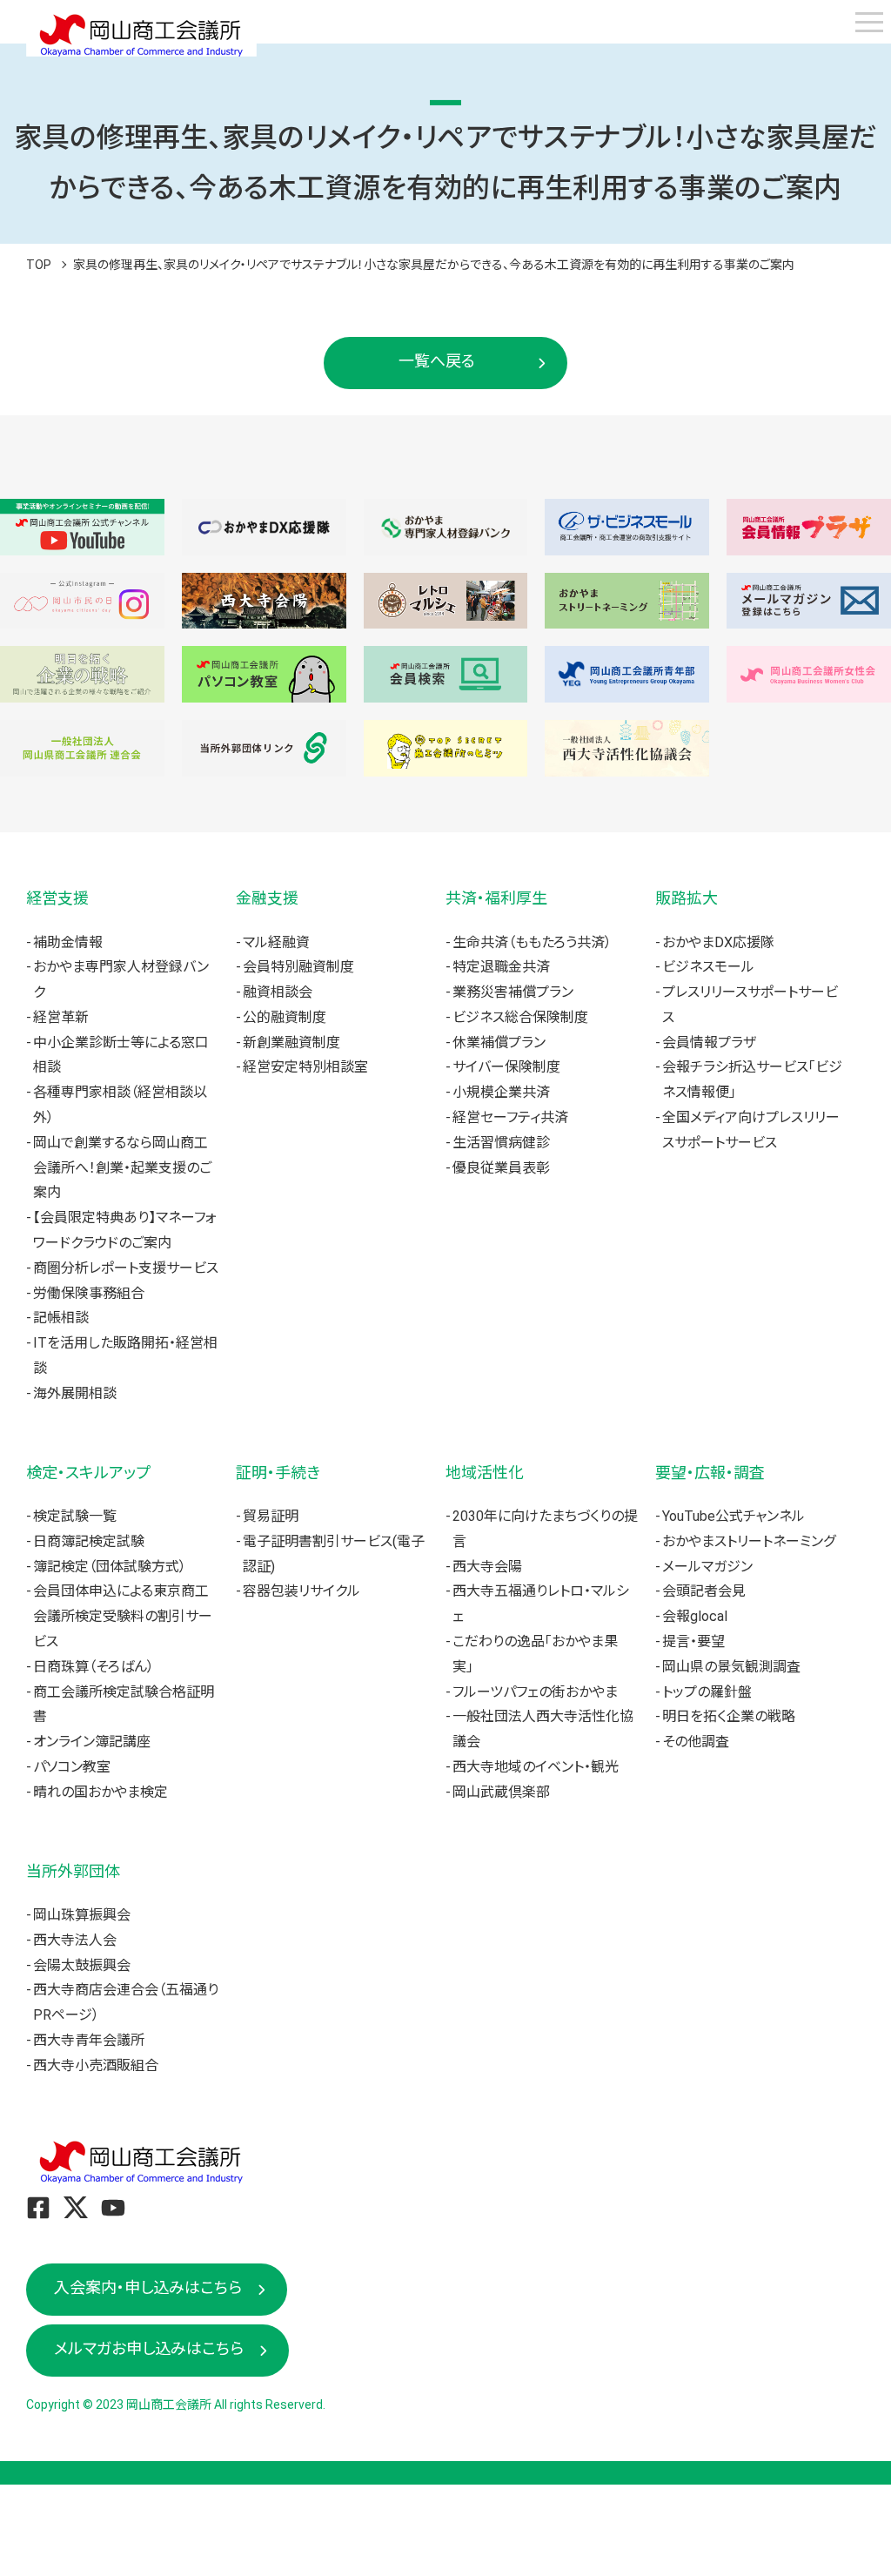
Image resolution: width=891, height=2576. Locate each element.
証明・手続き (278, 1473)
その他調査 (696, 1742)
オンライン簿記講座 (92, 1742)
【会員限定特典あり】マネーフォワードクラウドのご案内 (125, 1230)
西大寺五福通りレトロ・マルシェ (541, 1604)
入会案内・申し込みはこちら (148, 2287)
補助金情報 (68, 942)
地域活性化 (485, 1473)
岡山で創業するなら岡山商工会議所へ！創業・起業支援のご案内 (122, 1168)
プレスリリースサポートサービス (750, 1005)
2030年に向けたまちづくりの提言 (545, 1529)
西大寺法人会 (75, 1940)
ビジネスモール (708, 967)
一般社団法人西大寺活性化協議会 (543, 1729)
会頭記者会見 (704, 1591)
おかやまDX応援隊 (718, 942)
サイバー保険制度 (506, 1067)
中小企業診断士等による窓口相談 (121, 1055)
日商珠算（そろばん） (94, 1667)
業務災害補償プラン (513, 992)
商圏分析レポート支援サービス (126, 1268)
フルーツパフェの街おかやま (535, 1692)
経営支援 (57, 898)
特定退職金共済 (501, 967)
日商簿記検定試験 (89, 1541)
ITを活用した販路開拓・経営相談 (125, 1355)
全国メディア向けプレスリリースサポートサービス (751, 1130)
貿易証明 (271, 1516)
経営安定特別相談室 (305, 1067)
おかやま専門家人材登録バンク (121, 979)
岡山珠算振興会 (82, 1915)
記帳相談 (61, 1318)
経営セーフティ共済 (510, 1117)
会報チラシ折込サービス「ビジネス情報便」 (752, 1079)
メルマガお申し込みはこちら (149, 2348)
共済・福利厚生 (496, 898)
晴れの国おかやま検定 (100, 1792)
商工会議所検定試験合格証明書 (124, 1705)
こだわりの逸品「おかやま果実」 (535, 1654)
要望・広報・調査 (710, 1473)
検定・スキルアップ (88, 1473)
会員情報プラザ (709, 1043)
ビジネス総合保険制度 (520, 1017)
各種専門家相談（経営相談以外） (120, 1105)
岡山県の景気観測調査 (731, 1667)
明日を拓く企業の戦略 (729, 1716)
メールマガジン (707, 1567)
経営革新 (61, 1017)
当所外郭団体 (73, 1871)
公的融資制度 (285, 1017)
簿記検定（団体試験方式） (110, 1567)
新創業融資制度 (291, 1043)
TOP (39, 265)
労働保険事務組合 (89, 1293)
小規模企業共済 (501, 1092)
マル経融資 (276, 942)
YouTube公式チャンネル (734, 1516)
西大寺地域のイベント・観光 (536, 1767)
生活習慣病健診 (501, 1143)
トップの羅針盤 (707, 1692)
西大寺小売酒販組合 (96, 2065)
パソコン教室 (72, 1767)
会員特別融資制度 (298, 967)
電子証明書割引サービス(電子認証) (334, 1554)
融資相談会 (278, 992)
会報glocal (695, 1616)
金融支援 (267, 898)
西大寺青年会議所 (89, 2040)
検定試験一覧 (75, 1516)
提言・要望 (693, 1641)
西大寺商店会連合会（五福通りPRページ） (126, 2002)
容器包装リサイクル (301, 1591)
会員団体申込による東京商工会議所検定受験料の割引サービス (123, 1616)
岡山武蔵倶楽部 (501, 1792)
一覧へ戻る (437, 361)
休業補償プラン (499, 1043)
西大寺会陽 (487, 1567)
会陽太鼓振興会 (82, 1965)
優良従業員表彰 (501, 1168)
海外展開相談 (75, 1393)
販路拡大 (687, 898)
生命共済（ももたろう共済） (532, 942)
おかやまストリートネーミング (749, 1541)
